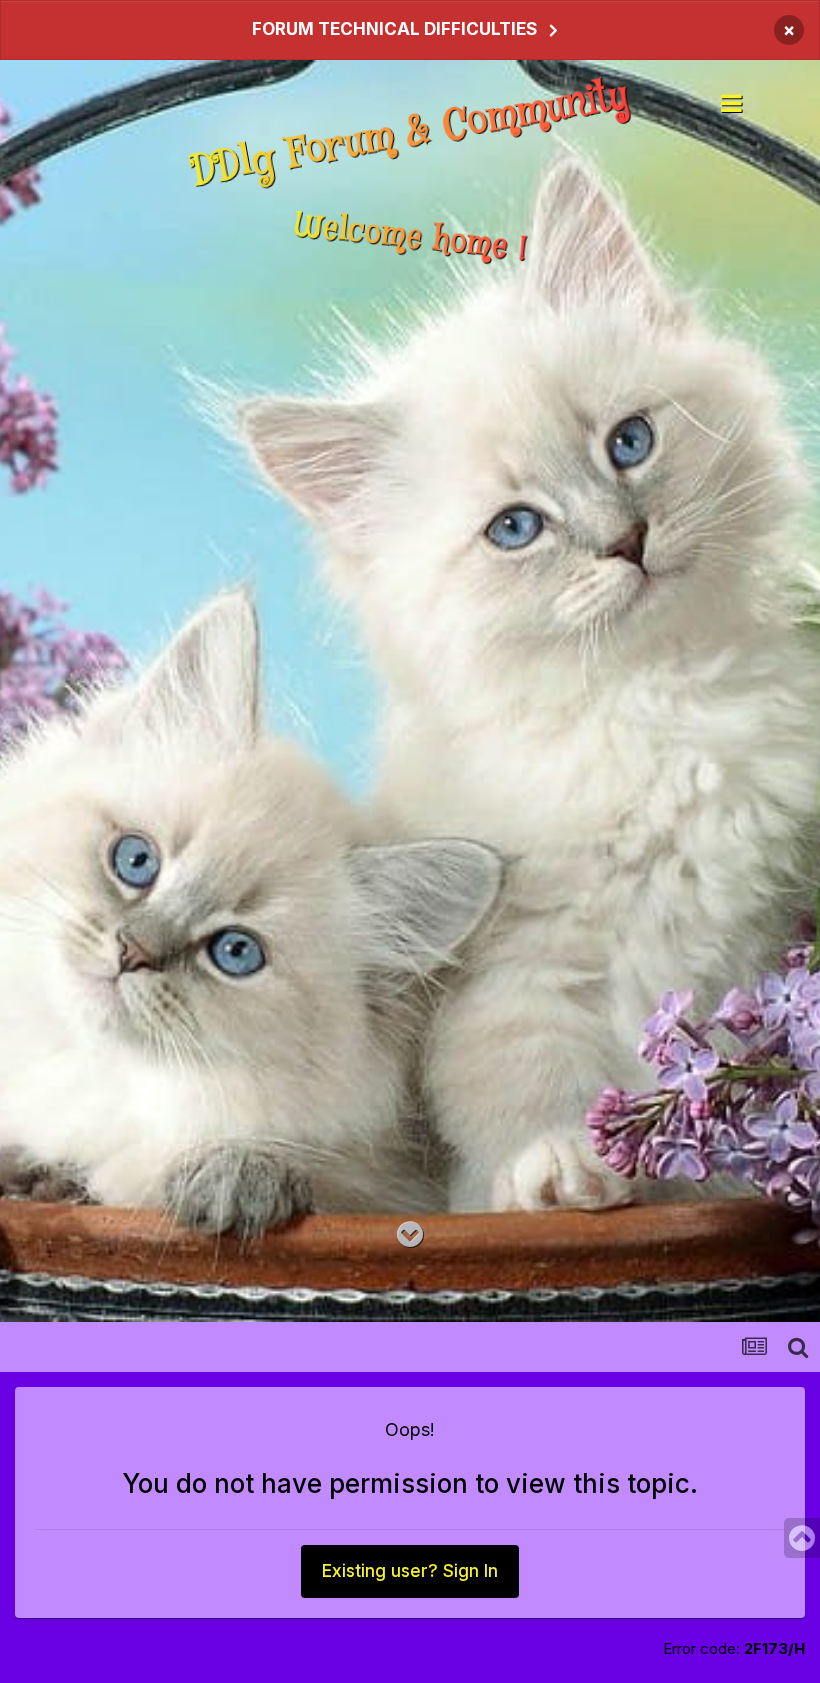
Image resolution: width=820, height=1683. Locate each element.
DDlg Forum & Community (410, 132)
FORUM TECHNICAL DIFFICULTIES (394, 29)
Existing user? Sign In (410, 1571)
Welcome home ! (410, 238)
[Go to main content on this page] (410, 1235)
